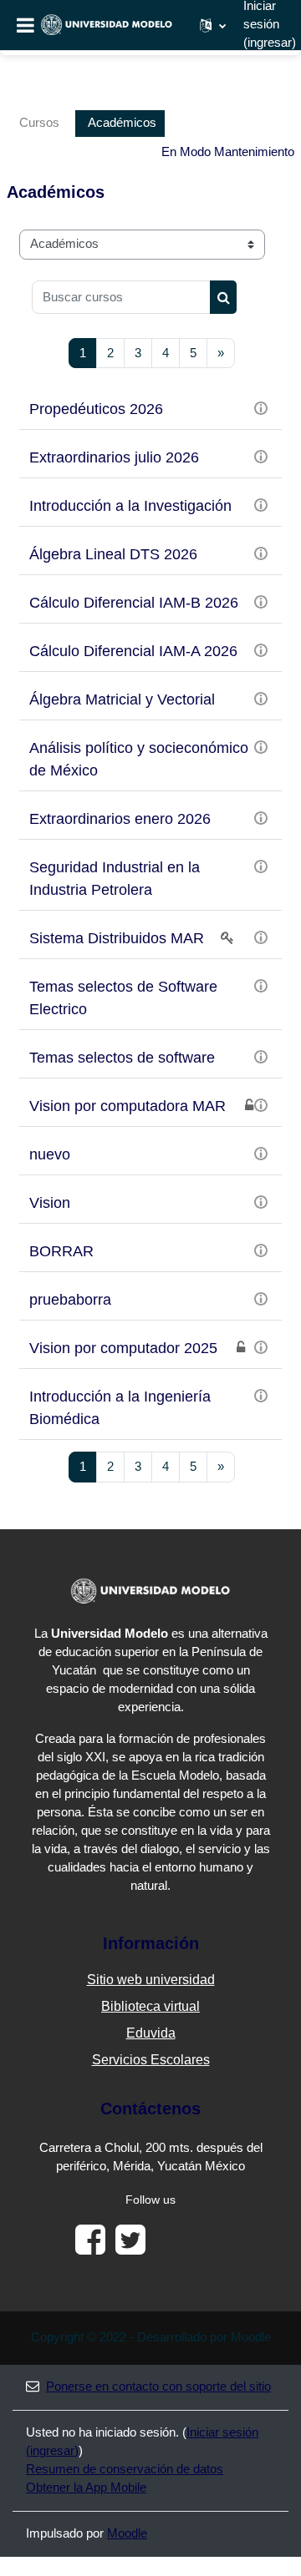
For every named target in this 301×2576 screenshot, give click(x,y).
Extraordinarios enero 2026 (120, 819)
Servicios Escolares (151, 2060)
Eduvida (151, 2033)
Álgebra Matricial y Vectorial (122, 700)
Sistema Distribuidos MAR (117, 938)
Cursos (39, 123)
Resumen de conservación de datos (125, 2469)
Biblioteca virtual (150, 2006)
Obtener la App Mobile (86, 2488)
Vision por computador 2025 (123, 1348)
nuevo (50, 1154)
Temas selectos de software (122, 1058)
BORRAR (61, 1251)
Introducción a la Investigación (130, 506)
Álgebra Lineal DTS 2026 (113, 554)
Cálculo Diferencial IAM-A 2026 (133, 651)
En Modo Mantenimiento (228, 152)
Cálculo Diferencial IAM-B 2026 (134, 603)
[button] (213, 25)
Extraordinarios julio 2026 (114, 457)
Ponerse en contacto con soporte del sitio (158, 2387)
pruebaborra (70, 1300)
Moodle (127, 2533)
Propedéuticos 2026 (96, 409)
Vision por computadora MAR (128, 1106)
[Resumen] (261, 407)
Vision (50, 1203)
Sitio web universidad (151, 1980)
